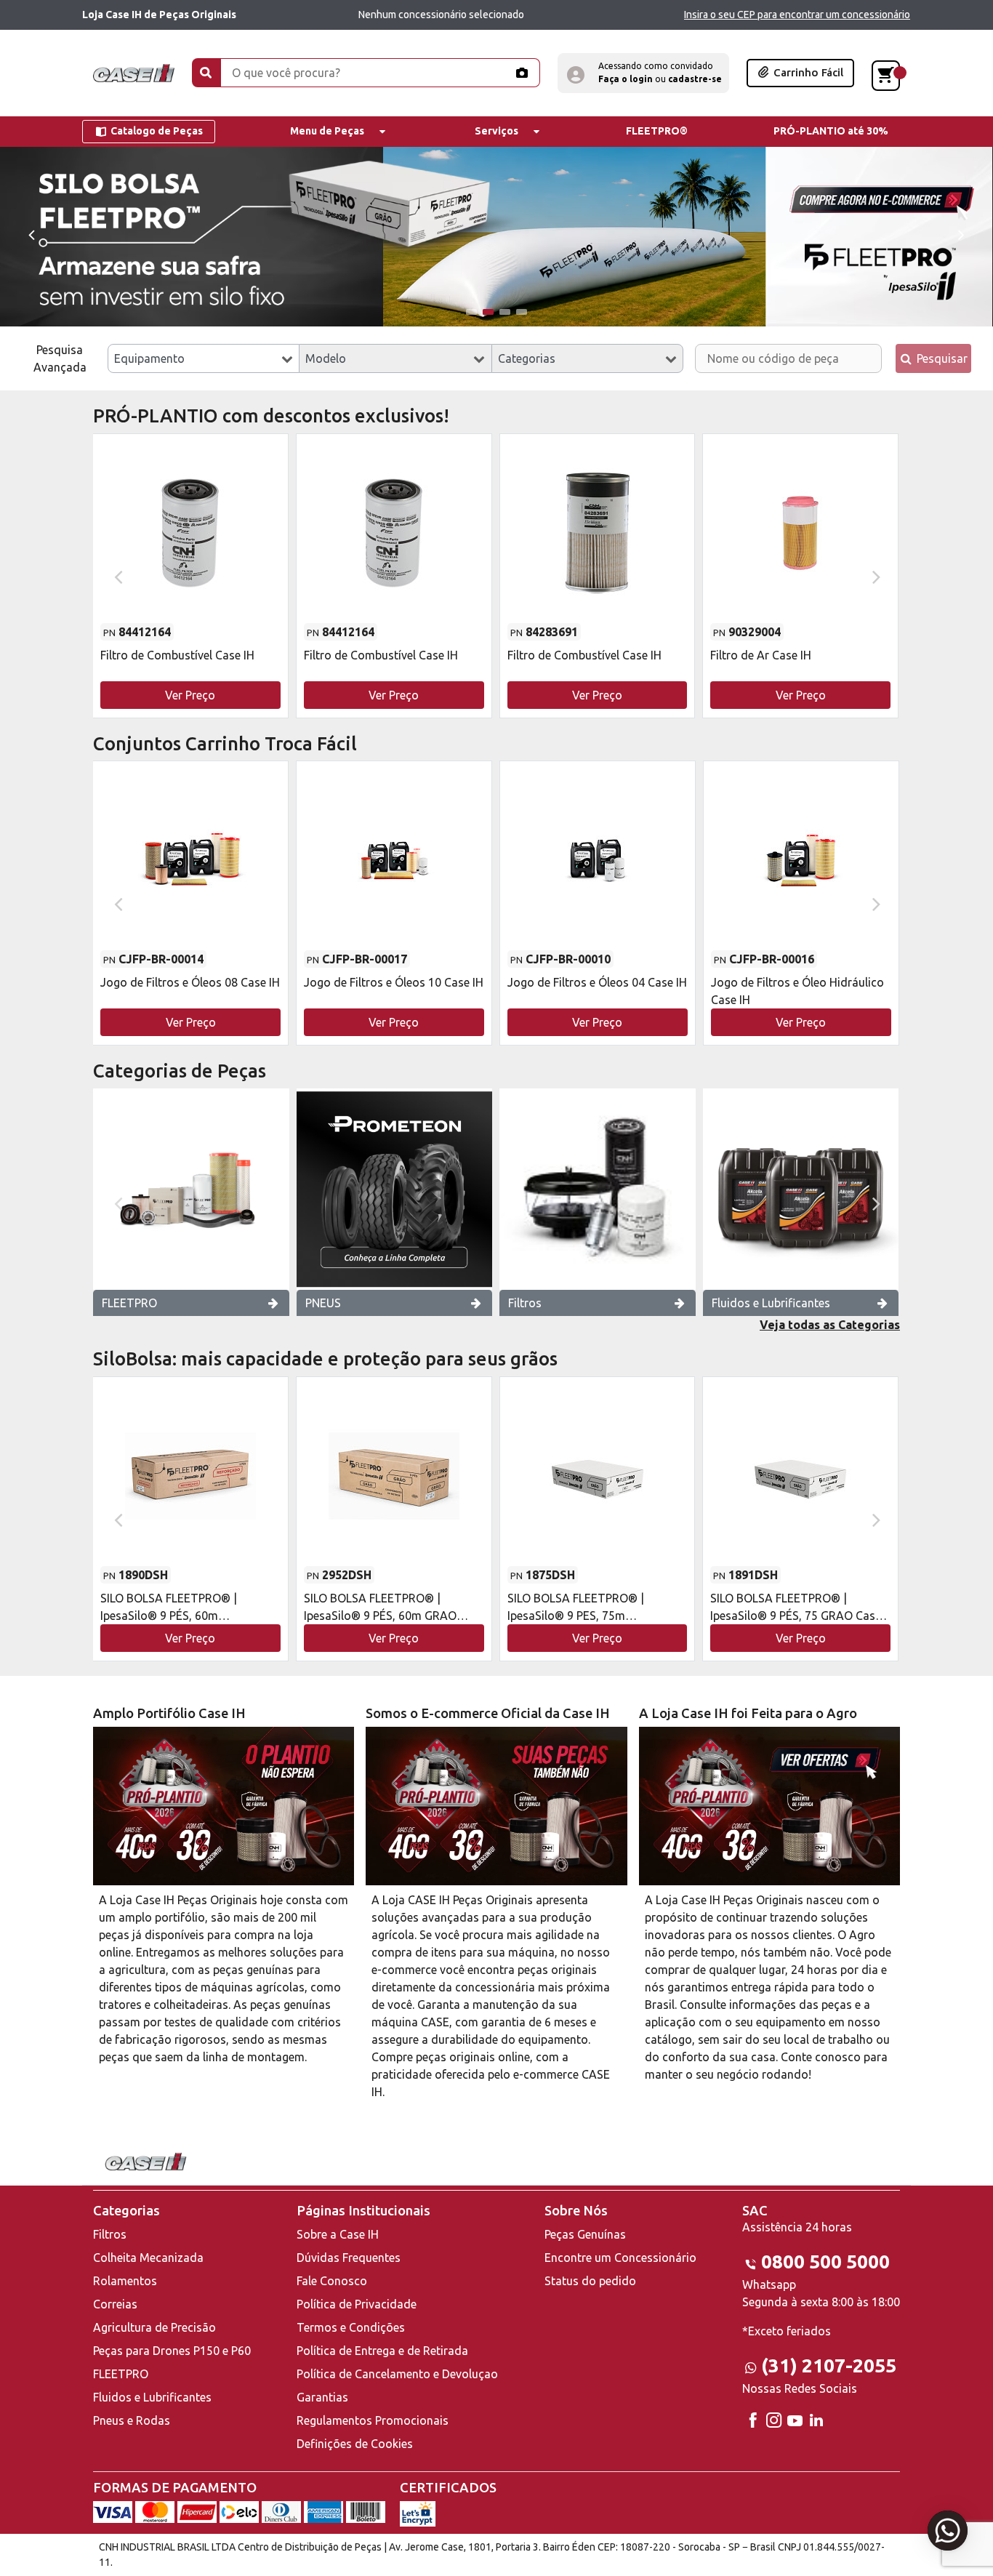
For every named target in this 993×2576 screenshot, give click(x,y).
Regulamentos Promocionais (373, 2420)
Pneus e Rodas (132, 2420)
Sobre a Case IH (338, 2234)
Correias (115, 2304)
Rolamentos (125, 2281)
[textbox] (204, 358)
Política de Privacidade (357, 2304)
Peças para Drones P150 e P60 (172, 2351)
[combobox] (204, 358)
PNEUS (323, 1303)
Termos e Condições (351, 2327)
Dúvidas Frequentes (349, 2258)
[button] (643, 73)
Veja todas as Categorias (830, 1325)
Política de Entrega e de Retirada (382, 2351)
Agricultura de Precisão (154, 2327)
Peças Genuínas (585, 2234)
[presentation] (31, 234)
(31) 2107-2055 (829, 2366)
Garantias (322, 2397)
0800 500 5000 (825, 2262)
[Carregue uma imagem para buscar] (521, 73)
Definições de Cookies (355, 2444)
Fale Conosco (332, 2281)
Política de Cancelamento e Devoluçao (397, 2374)
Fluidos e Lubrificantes (771, 1303)
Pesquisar (941, 358)
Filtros (525, 1303)
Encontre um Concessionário (620, 2258)
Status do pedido (590, 2281)
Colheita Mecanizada (148, 2258)
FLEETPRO (129, 1303)
